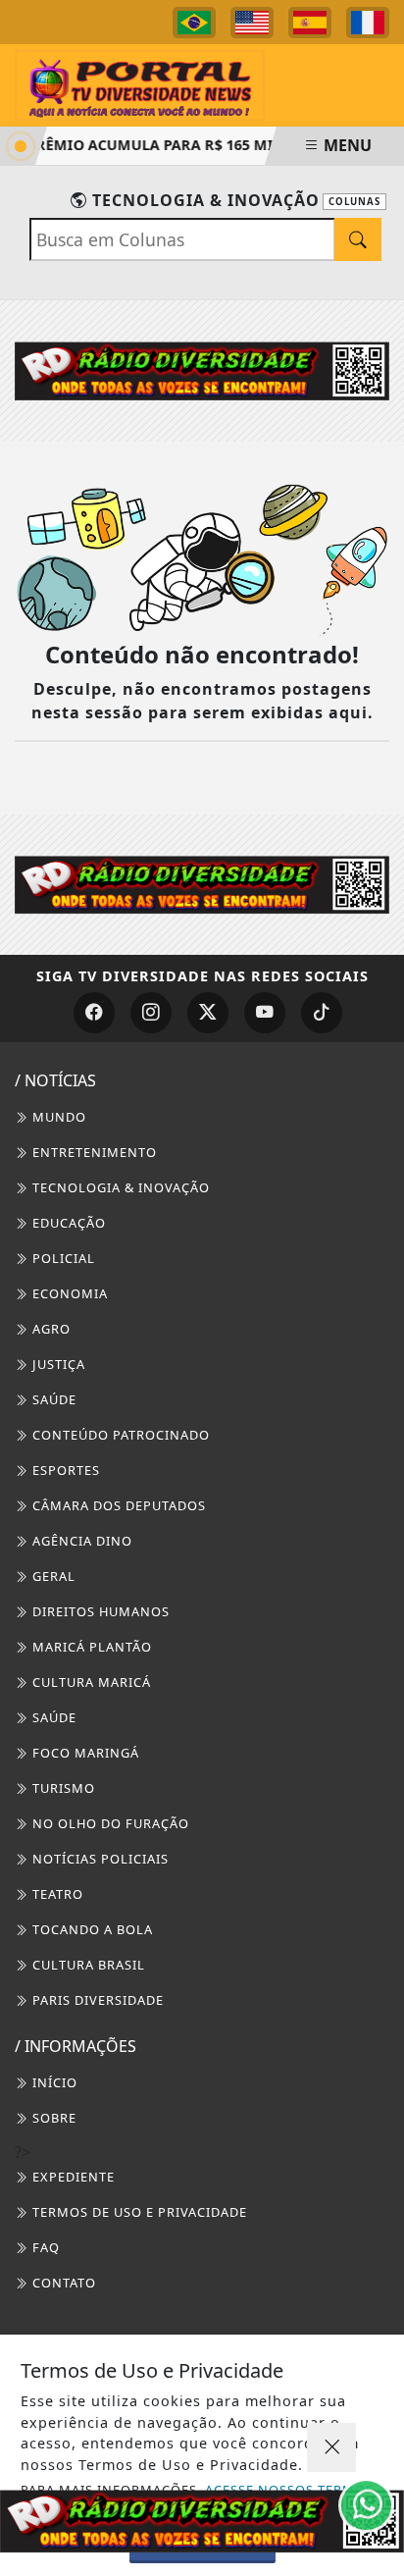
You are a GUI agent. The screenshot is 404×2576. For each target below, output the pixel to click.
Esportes (64, 1470)
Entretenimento (93, 1152)
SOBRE (52, 2118)
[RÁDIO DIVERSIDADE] (202, 370)
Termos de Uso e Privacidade (138, 2212)
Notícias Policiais (99, 1859)
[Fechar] (331, 2447)
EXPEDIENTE (72, 2177)
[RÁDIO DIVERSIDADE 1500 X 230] (202, 2521)
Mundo (57, 1117)
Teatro (56, 1894)
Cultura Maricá (90, 1682)
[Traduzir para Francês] (368, 23)
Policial (62, 1258)
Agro (50, 1329)
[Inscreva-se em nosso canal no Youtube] (265, 1013)
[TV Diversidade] (140, 83)
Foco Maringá (84, 1753)
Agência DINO (80, 1541)
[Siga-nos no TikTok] (322, 1013)
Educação (67, 1223)
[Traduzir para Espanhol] (310, 23)
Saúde (52, 1399)
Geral (52, 1576)
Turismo (62, 1788)
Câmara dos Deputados (117, 1505)
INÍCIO (53, 2082)
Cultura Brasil (87, 1965)
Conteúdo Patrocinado (119, 1435)
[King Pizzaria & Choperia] (202, 883)
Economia (68, 1293)
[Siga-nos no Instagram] (151, 1013)
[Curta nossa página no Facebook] (94, 1013)
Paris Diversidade (96, 2000)
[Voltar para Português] (194, 23)
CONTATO (62, 2283)
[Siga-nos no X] (208, 1013)
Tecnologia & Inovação (119, 1187)
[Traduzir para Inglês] (252, 23)
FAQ (44, 2247)
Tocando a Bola (91, 1929)
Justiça (57, 1364)
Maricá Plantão (90, 1647)
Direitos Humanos (99, 1611)
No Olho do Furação (109, 1823)
